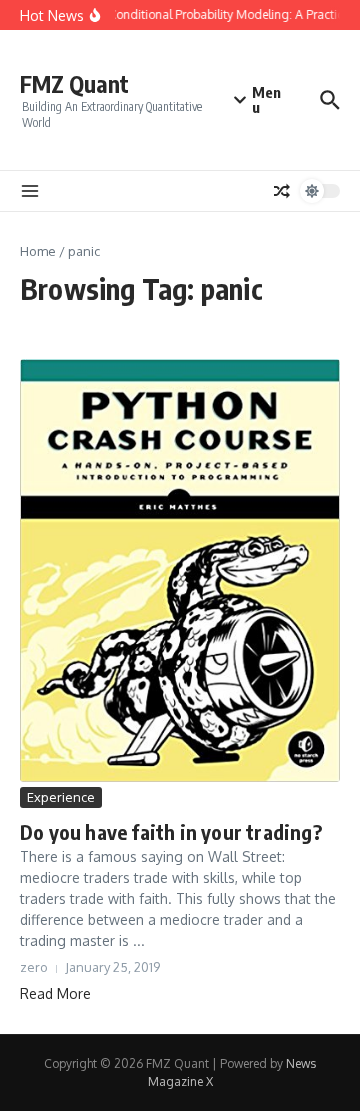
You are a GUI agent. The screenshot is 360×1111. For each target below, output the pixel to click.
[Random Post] (282, 191)
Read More (55, 993)
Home (38, 251)
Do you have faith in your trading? (171, 831)
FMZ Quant (74, 83)
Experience (61, 797)
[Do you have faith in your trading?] (180, 570)
